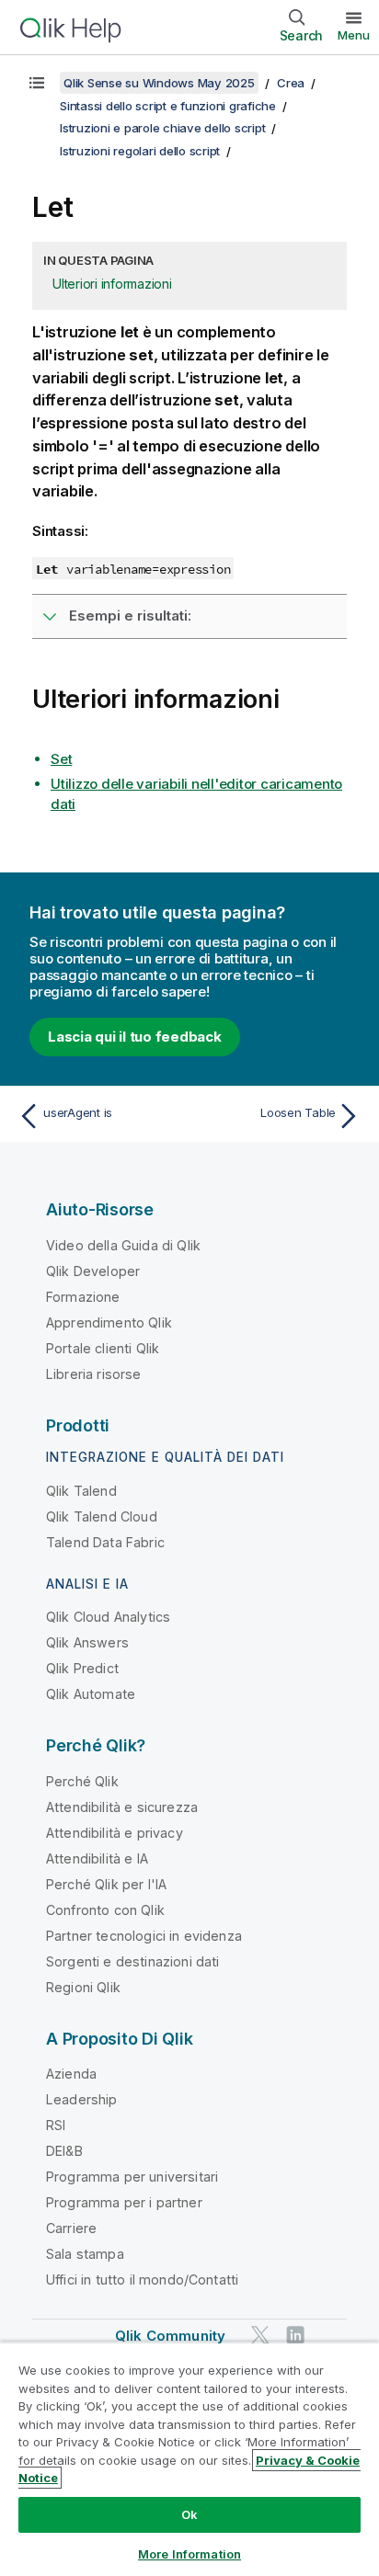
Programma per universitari (132, 2177)
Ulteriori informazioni (112, 284)
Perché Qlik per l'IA (106, 1884)
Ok (189, 2514)
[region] (189, 2459)
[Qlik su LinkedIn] (295, 2336)
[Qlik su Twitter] (260, 2336)
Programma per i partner (124, 2202)
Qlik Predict (82, 1668)
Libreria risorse (94, 1374)
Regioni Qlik (83, 1987)
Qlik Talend (81, 1491)
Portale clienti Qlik (103, 1348)
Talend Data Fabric (105, 1542)
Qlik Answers (87, 1642)
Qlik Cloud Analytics (108, 1617)
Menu (354, 35)
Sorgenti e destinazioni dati (132, 1961)
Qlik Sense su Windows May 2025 (159, 83)
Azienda (71, 2074)
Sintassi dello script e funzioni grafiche (168, 106)
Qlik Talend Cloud (102, 1516)
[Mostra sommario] (37, 83)
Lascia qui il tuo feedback (135, 1037)
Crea (291, 83)
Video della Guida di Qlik (123, 1245)
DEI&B (64, 2151)
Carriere (71, 2228)
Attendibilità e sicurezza (122, 1807)
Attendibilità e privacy (115, 1833)
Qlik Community (170, 2336)
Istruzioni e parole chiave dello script (162, 128)
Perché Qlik (82, 1781)
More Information (189, 2554)
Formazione (83, 1297)
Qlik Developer (93, 1271)
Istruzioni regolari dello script (140, 151)
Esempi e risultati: (130, 616)
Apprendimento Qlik (109, 1322)
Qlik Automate (91, 1694)
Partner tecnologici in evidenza (144, 1936)
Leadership (82, 2099)
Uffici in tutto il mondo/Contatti (142, 2280)
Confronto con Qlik (105, 1910)
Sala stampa (85, 2254)
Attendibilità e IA (97, 1858)
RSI (56, 2125)
